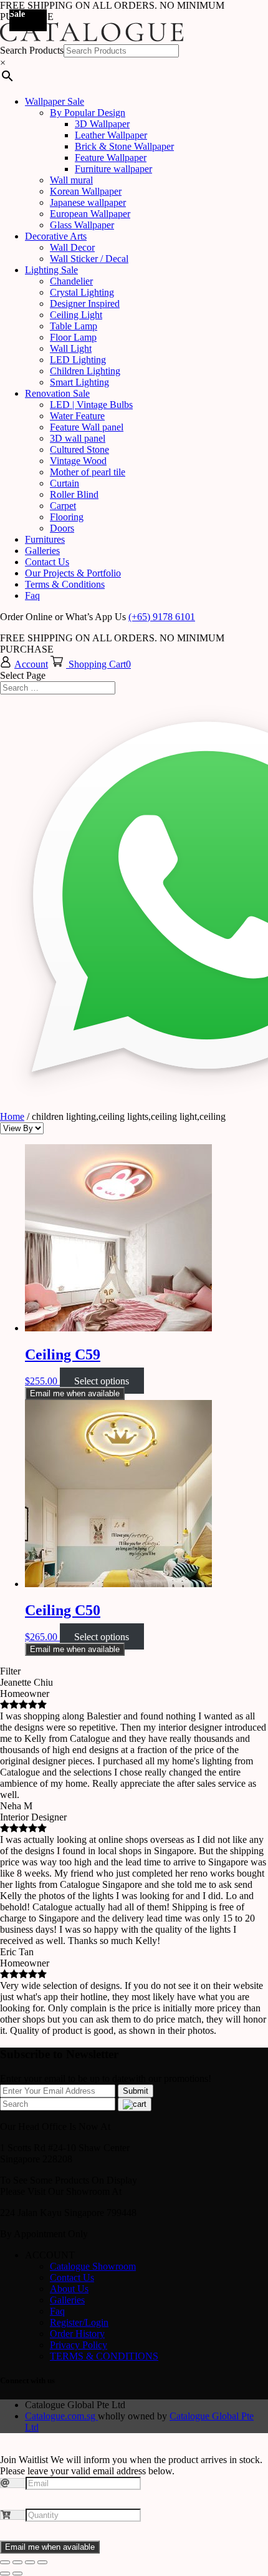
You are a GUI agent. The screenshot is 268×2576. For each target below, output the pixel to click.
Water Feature (77, 416)
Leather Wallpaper (111, 135)
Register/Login (79, 2322)
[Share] (17, 2562)
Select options (102, 1381)
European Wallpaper (90, 214)
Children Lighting (85, 371)
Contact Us (47, 562)
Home (12, 1116)
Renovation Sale (57, 393)
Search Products (32, 50)
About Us (69, 2289)
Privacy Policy (79, 2345)
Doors (62, 528)
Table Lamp (74, 326)
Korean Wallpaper (86, 191)
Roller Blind (74, 494)
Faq (32, 595)
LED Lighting (78, 360)
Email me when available (75, 1393)
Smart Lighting (79, 382)
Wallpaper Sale (55, 101)
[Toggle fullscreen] (30, 2562)
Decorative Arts (56, 236)
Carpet (63, 506)
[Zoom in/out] (42, 2562)
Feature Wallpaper (111, 158)
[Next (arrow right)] (17, 2574)
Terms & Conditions (65, 584)
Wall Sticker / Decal (89, 259)
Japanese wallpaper (88, 202)
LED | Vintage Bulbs (91, 405)
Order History (77, 2334)
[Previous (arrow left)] (5, 2574)
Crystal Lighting (82, 292)
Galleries (42, 551)
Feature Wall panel (87, 427)
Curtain (65, 483)
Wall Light (71, 348)
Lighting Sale (51, 270)
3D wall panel (78, 438)
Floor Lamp (73, 337)
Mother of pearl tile (88, 472)
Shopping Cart (97, 664)
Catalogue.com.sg (61, 2416)
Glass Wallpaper (82, 225)
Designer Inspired (85, 304)
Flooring (67, 517)
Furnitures (45, 539)
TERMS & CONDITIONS (104, 2356)
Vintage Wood (78, 461)
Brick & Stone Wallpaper (124, 146)
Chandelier (71, 281)
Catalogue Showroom (93, 2266)
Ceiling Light (76, 315)
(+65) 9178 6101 (162, 617)
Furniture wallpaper (113, 169)
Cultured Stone (79, 450)
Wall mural (71, 180)
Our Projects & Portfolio (73, 573)
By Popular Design (88, 113)
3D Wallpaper (102, 124)
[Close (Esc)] (5, 2562)
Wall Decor (72, 247)
